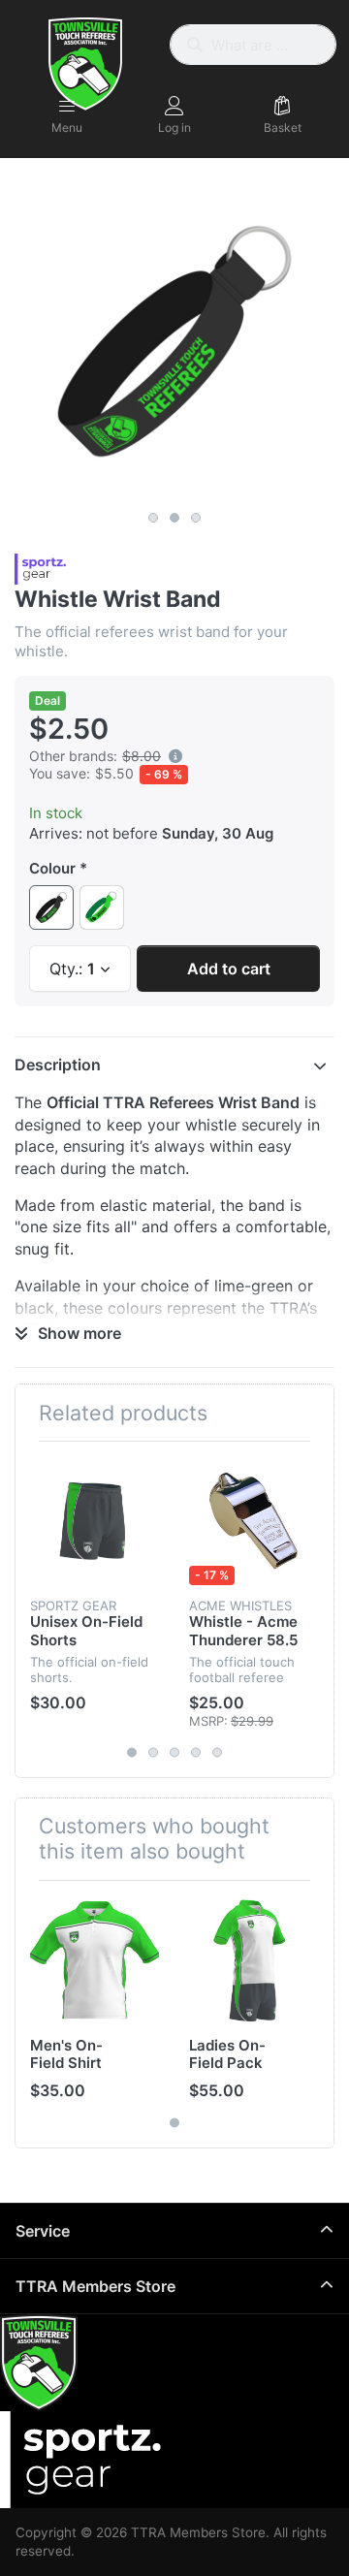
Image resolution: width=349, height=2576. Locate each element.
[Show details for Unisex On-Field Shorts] (95, 1521)
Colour (52, 868)
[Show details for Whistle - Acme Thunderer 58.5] (254, 1521)
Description (58, 1065)
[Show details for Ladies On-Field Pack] (254, 1960)
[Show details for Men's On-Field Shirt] (95, 1960)
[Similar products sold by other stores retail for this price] (175, 756)
